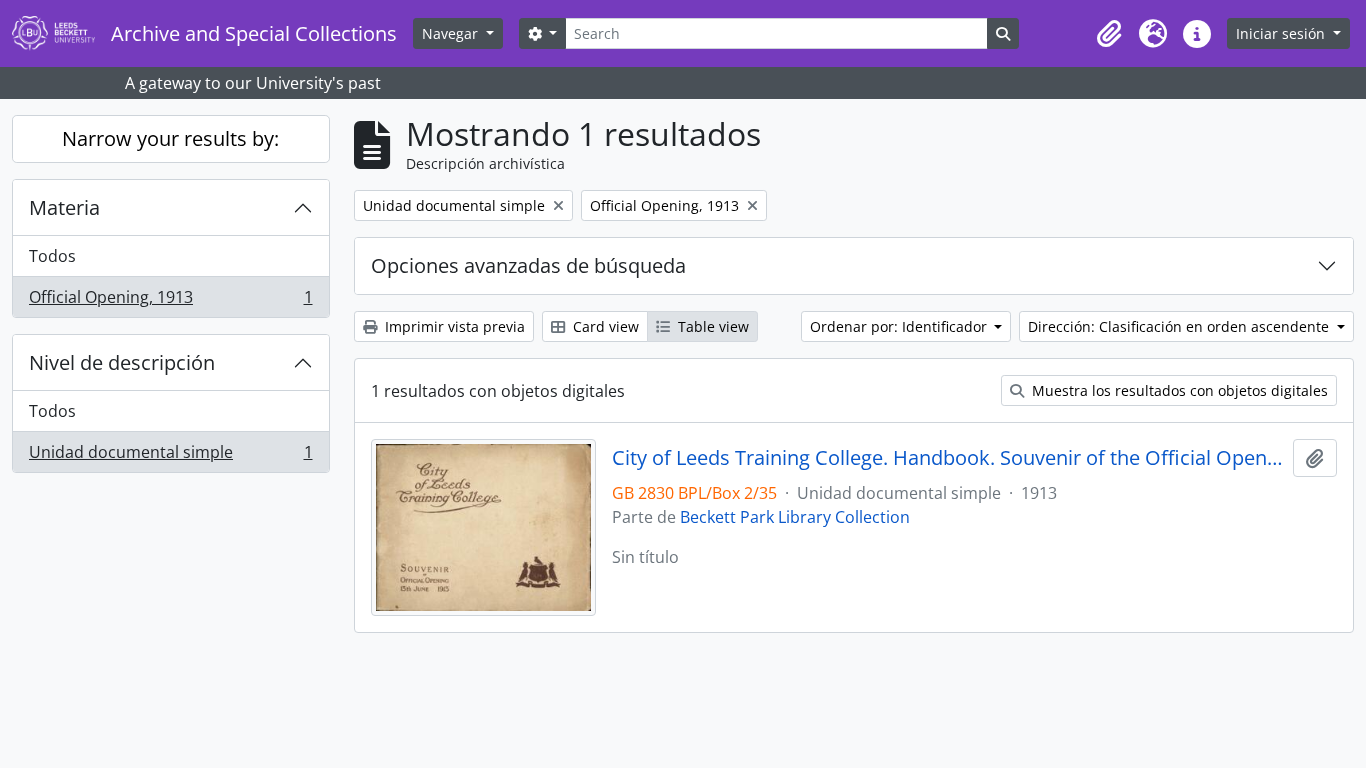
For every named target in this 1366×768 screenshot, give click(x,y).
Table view (711, 326)
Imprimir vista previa (453, 326)
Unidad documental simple (170, 456)
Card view (604, 326)
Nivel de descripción (122, 362)
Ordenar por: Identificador (900, 326)
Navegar (452, 33)
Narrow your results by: (170, 138)
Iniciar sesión (1282, 33)
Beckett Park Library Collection (795, 517)
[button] (1109, 34)
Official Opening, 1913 (170, 301)
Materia (64, 207)
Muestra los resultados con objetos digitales (1178, 390)
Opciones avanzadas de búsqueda (528, 265)
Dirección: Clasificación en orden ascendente (1180, 326)
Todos (52, 256)
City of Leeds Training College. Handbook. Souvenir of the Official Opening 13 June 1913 (948, 458)
